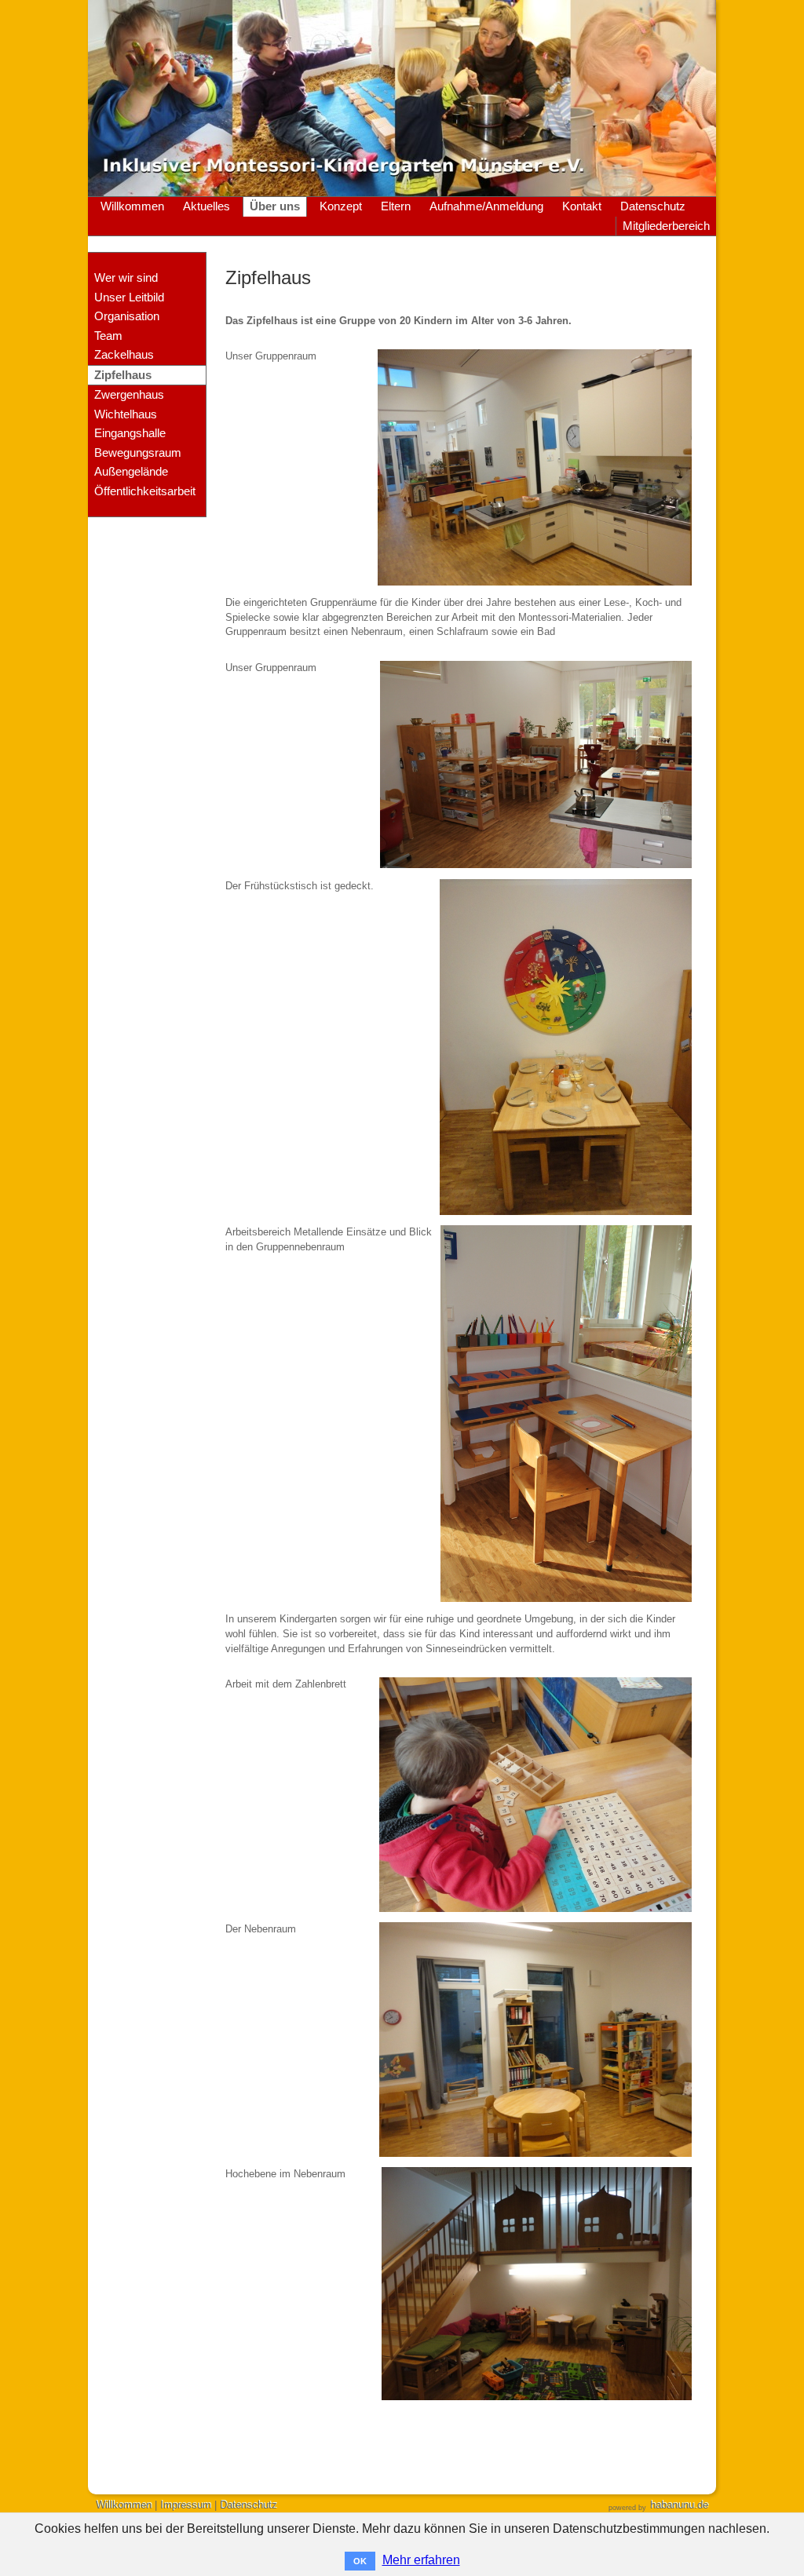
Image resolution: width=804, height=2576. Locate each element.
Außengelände (131, 472)
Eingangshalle (130, 433)
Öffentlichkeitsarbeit (145, 491)
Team (108, 336)
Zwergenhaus (129, 395)
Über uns (275, 206)
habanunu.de (679, 2505)
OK (360, 2561)
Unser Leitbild (129, 297)
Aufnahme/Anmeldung (486, 206)
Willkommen (132, 206)
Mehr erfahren (421, 2560)
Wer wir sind (126, 278)
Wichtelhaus (126, 414)
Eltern (396, 206)
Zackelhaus (124, 355)
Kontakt (582, 206)
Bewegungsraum (138, 453)
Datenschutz (653, 206)
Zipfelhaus (123, 375)
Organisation (127, 316)
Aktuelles (206, 206)
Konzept (341, 206)
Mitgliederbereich (666, 226)
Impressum (186, 2505)
